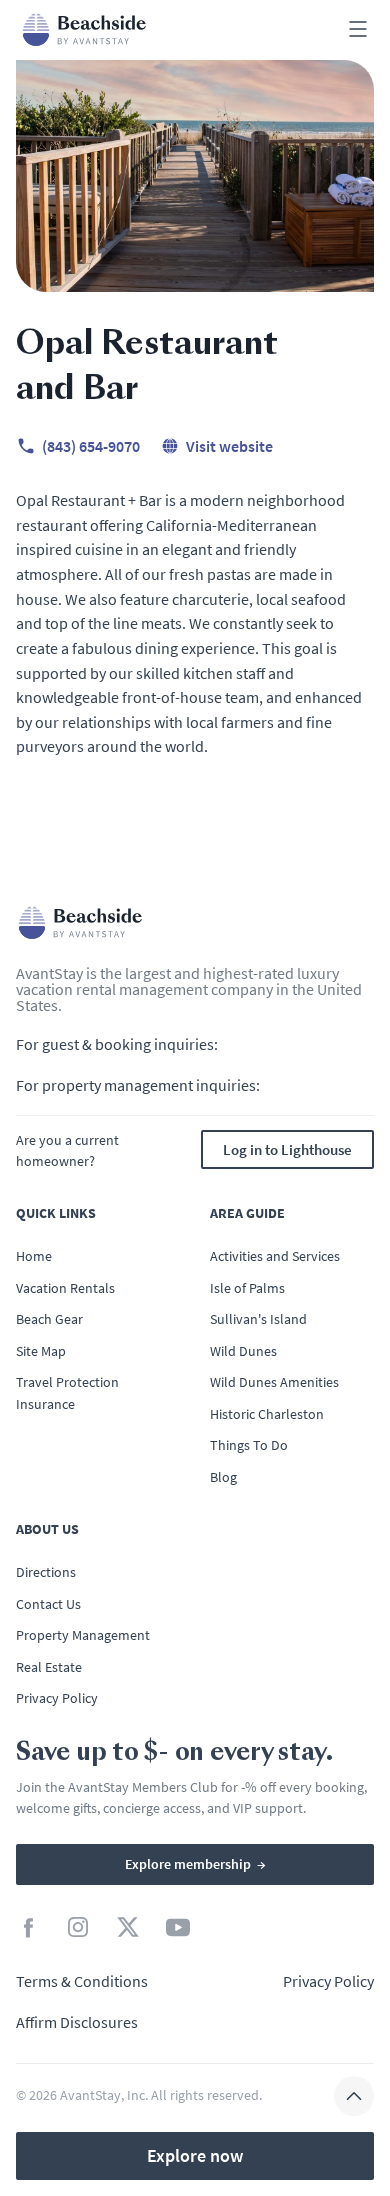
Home (34, 1256)
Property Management (83, 1635)
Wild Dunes (243, 1351)
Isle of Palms (247, 1288)
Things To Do (249, 1445)
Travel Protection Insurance (67, 1393)
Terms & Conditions (82, 1981)
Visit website (229, 446)
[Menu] (358, 30)
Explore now (195, 2155)
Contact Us (48, 1604)
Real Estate (49, 1667)
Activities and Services (275, 1256)
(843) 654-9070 (91, 446)
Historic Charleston (267, 1414)
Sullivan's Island (258, 1319)
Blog (223, 1477)
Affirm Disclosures (77, 2022)
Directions (46, 1572)
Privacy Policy (57, 1698)
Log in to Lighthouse (287, 1149)
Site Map (41, 1351)
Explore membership (195, 1864)
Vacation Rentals (65, 1288)
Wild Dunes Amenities (274, 1382)
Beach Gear (49, 1319)
